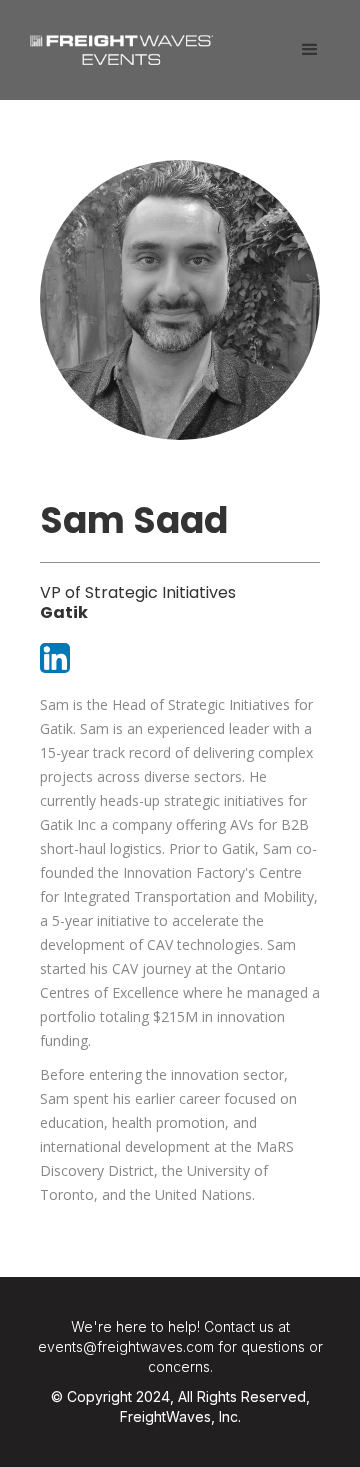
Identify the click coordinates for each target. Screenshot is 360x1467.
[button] (310, 50)
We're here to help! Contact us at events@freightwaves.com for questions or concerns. (180, 1346)
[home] (116, 42)
